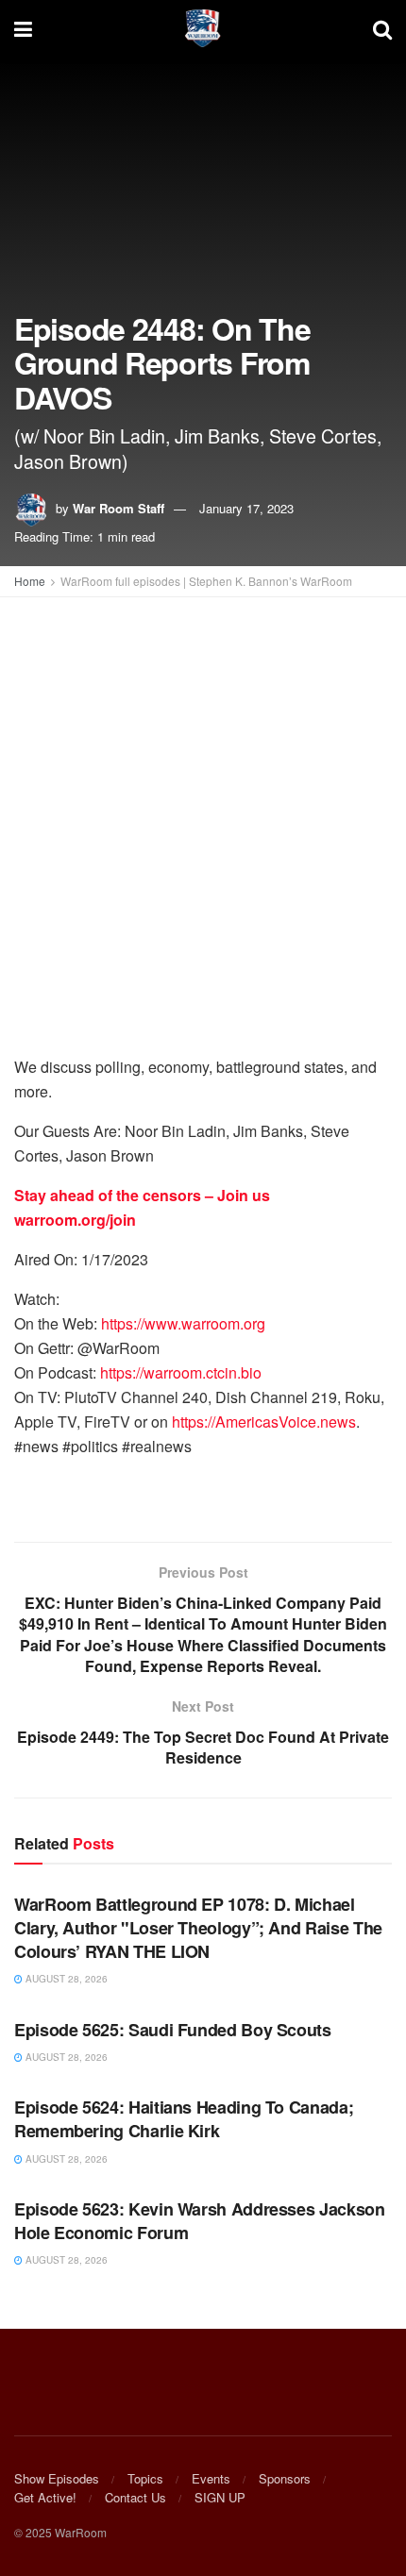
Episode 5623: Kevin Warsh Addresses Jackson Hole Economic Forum (200, 2221)
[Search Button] (382, 28)
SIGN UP (220, 2497)
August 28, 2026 (65, 1979)
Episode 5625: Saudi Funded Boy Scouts (173, 2030)
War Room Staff (118, 508)
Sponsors (285, 2478)
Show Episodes (57, 2478)
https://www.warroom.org (183, 1323)
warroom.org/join (75, 1220)
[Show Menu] (23, 28)
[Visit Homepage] (203, 28)
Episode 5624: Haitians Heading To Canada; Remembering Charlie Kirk (184, 2119)
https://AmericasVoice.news (264, 1422)
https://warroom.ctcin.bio (181, 1372)
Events (211, 2478)
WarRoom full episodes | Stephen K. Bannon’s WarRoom (206, 581)
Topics (145, 2478)
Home (30, 581)
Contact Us (135, 2497)
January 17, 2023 (246, 508)
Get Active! (45, 2497)
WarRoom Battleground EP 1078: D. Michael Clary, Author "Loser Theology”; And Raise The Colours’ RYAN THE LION (198, 1928)
